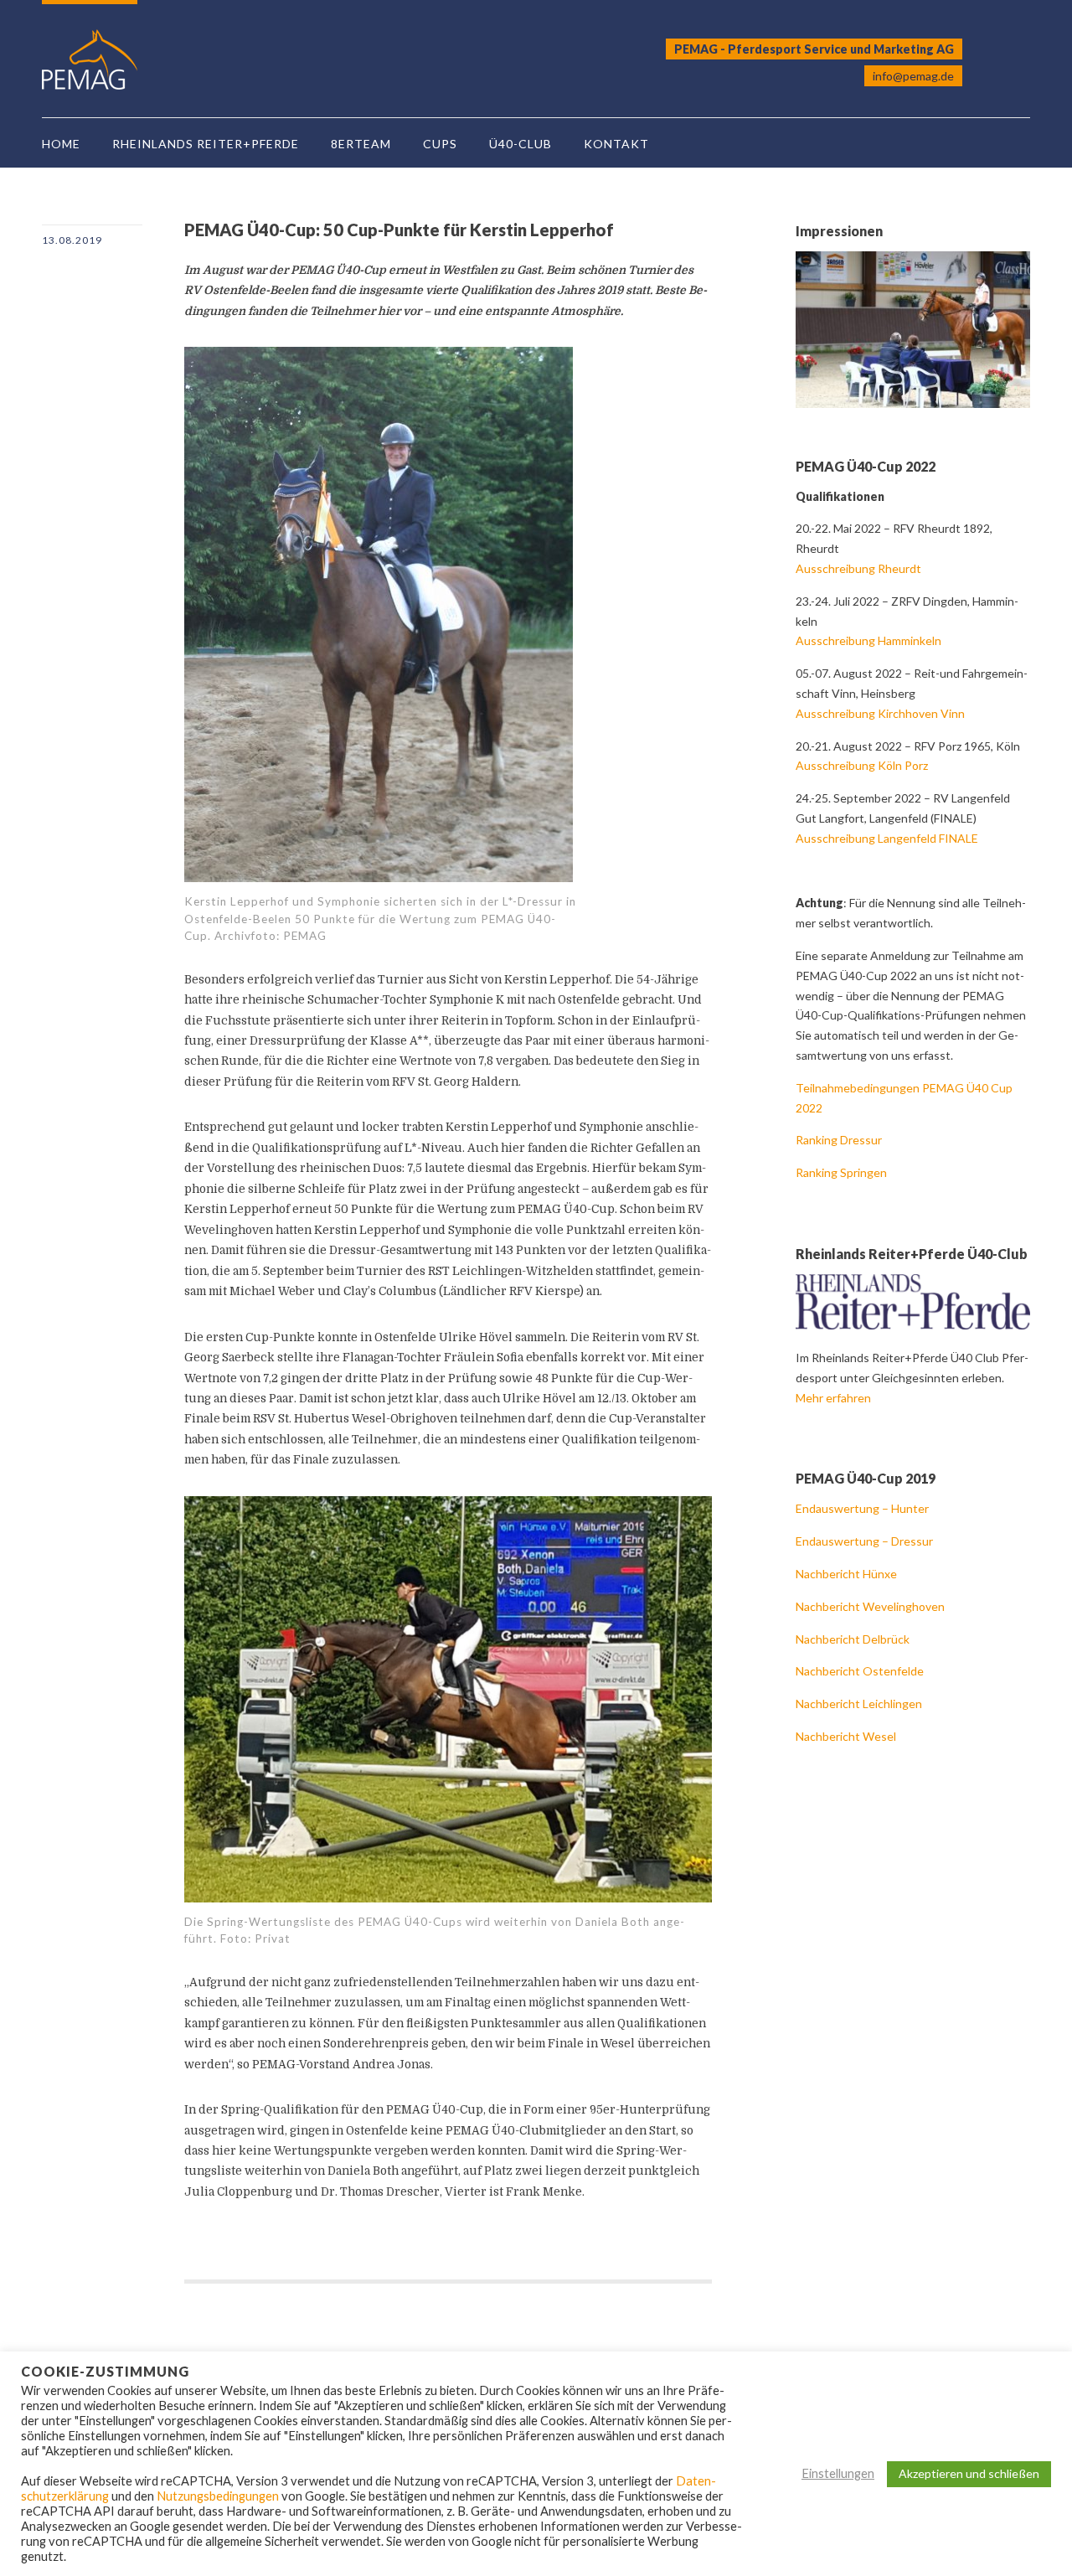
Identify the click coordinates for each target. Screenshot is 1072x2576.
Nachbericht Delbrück (853, 1639)
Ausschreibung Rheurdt (858, 568)
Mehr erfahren (833, 1398)
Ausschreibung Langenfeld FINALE (887, 838)
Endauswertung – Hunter (863, 1508)
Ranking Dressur (839, 1140)
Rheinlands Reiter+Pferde (206, 144)
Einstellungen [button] (838, 2473)
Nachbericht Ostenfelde (860, 1671)
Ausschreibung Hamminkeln (868, 640)
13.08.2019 (72, 240)
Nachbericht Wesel (846, 1736)
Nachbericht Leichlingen (859, 1704)
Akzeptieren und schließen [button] (969, 2473)
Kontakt (616, 144)
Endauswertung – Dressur (866, 1541)
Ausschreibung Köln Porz (862, 765)
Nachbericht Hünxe (846, 1574)
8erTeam (361, 144)
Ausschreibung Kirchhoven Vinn (880, 713)
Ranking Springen (841, 1172)
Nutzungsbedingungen (218, 2496)
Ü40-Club (521, 144)
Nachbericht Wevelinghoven (870, 1606)
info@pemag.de (913, 76)
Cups (440, 144)
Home (61, 144)
